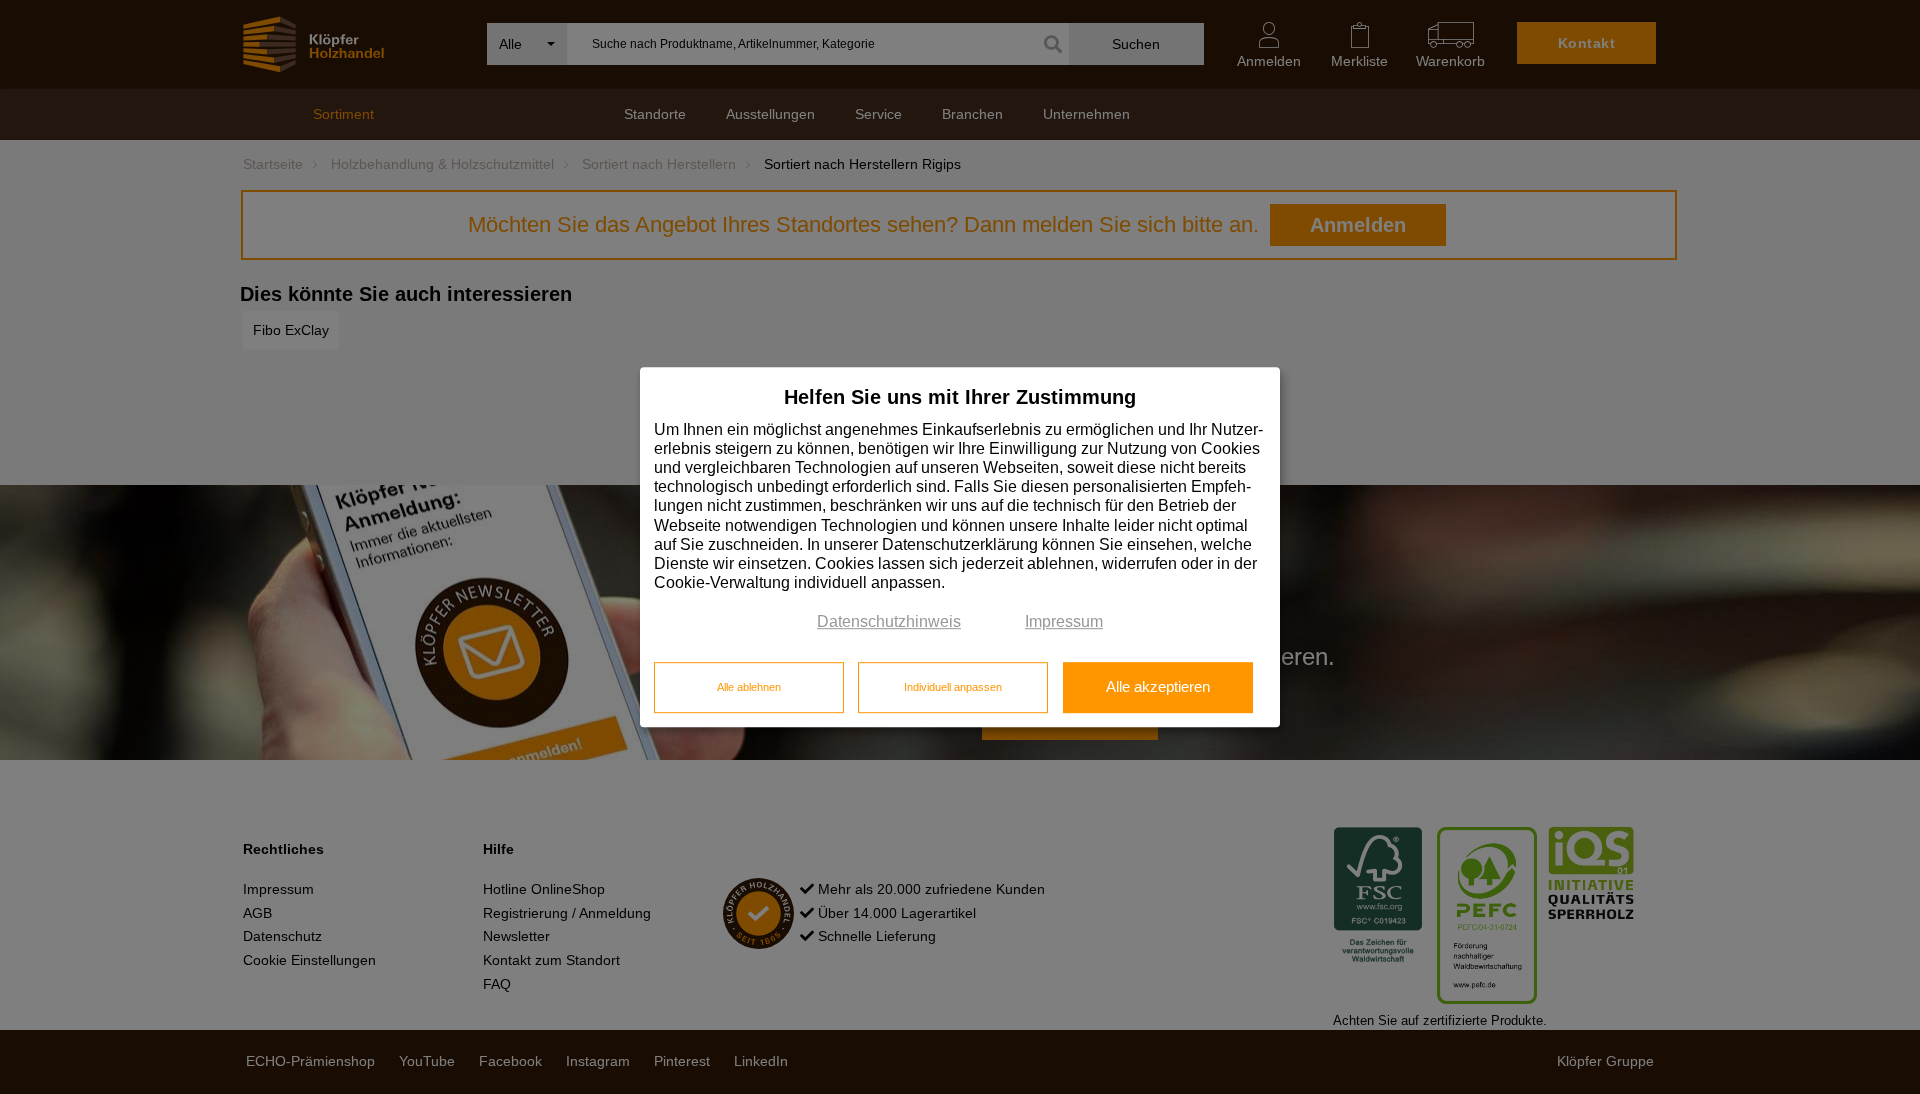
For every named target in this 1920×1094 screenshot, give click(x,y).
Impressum (1064, 622)
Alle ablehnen (749, 687)
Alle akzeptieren (1158, 687)
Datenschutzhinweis (889, 622)
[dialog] (960, 547)
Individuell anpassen (953, 687)
